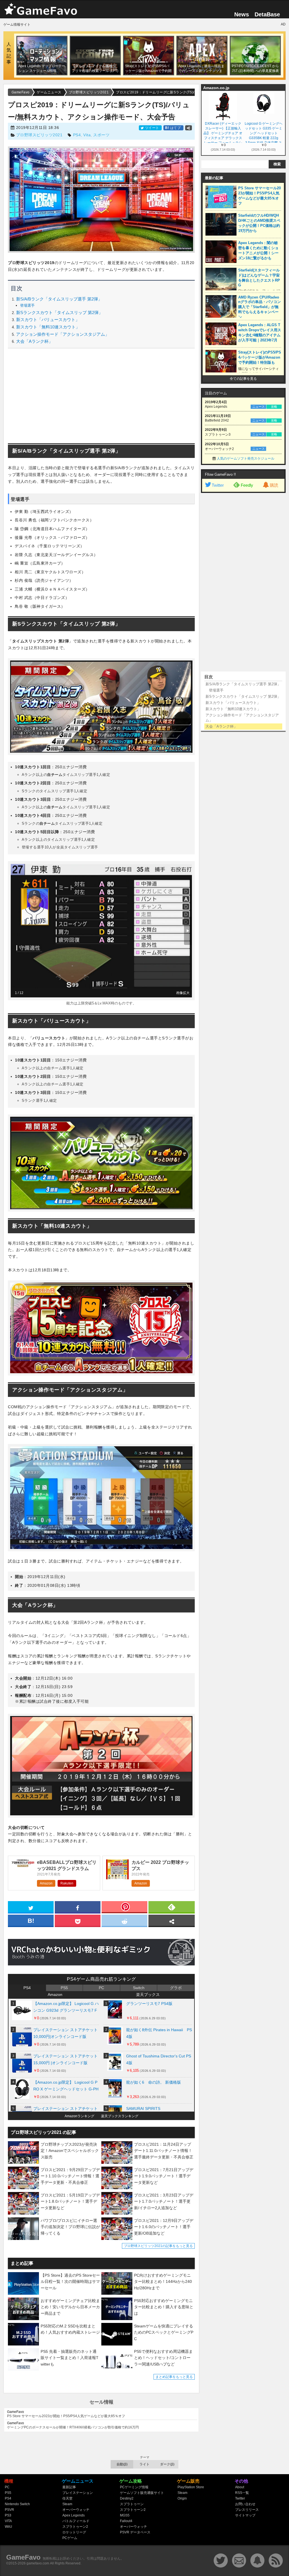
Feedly (247, 485)
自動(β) (122, 2464)
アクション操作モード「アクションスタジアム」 (63, 334)
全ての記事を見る (243, 379)
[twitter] (31, 1907)
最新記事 (69, 2487)
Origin (182, 2498)
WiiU (8, 2527)
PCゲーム (70, 2538)
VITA (8, 2521)
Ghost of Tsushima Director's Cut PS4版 (159, 2059)
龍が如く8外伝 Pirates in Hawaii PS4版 (159, 2033)
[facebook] (78, 1907)
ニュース (259, 407)
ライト (144, 2464)
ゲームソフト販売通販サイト (142, 2493)
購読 (274, 485)
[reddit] (124, 1920)
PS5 (64, 1988)
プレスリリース (247, 2510)
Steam (67, 2504)
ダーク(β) (167, 2464)
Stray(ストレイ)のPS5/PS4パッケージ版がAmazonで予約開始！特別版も (260, 357)
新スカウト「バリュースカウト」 (48, 320)
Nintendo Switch (17, 2504)
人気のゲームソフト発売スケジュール (246, 458)
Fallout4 (126, 2521)
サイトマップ (245, 2515)
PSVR (9, 2510)
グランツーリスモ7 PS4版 (149, 2004)
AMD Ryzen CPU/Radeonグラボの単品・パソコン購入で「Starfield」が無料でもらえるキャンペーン (260, 307)
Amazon (46, 1883)
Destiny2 (127, 2498)
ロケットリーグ (74, 2532)
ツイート (152, 128)
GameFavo (23, 2557)
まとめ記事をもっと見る (174, 2377)
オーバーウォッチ (76, 2510)
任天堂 (67, 2498)
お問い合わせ (245, 2504)
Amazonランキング (79, 2116)
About (240, 2487)
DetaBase (267, 14)
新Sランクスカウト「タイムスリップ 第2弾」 (59, 312)
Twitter (218, 485)
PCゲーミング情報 (134, 2487)
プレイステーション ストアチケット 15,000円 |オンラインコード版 (65, 2059)
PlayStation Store (191, 2487)
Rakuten (67, 1883)
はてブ (173, 128)
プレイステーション (78, 2493)
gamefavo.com (38, 2563)
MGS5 (125, 2515)
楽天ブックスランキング (120, 2116)
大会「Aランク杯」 (34, 341)
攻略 (274, 407)
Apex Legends (74, 2515)
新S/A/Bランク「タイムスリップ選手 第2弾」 (59, 299)
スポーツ (101, 135)
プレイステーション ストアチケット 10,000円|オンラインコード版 (65, 2033)
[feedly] (172, 1907)
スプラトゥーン (132, 2504)
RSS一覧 (242, 2493)
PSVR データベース (135, 2532)
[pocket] (78, 1920)
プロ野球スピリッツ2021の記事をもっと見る (158, 2246)
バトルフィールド (76, 2521)
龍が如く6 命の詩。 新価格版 (154, 2082)
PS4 (77, 135)
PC (101, 1988)
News (242, 14)
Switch (139, 1988)
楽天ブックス (148, 1994)
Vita (87, 135)
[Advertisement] (101, 396)
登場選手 (27, 305)
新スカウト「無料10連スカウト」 (48, 327)
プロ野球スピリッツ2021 (39, 135)
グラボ (176, 1988)
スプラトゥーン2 (75, 2527)
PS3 (8, 2515)
